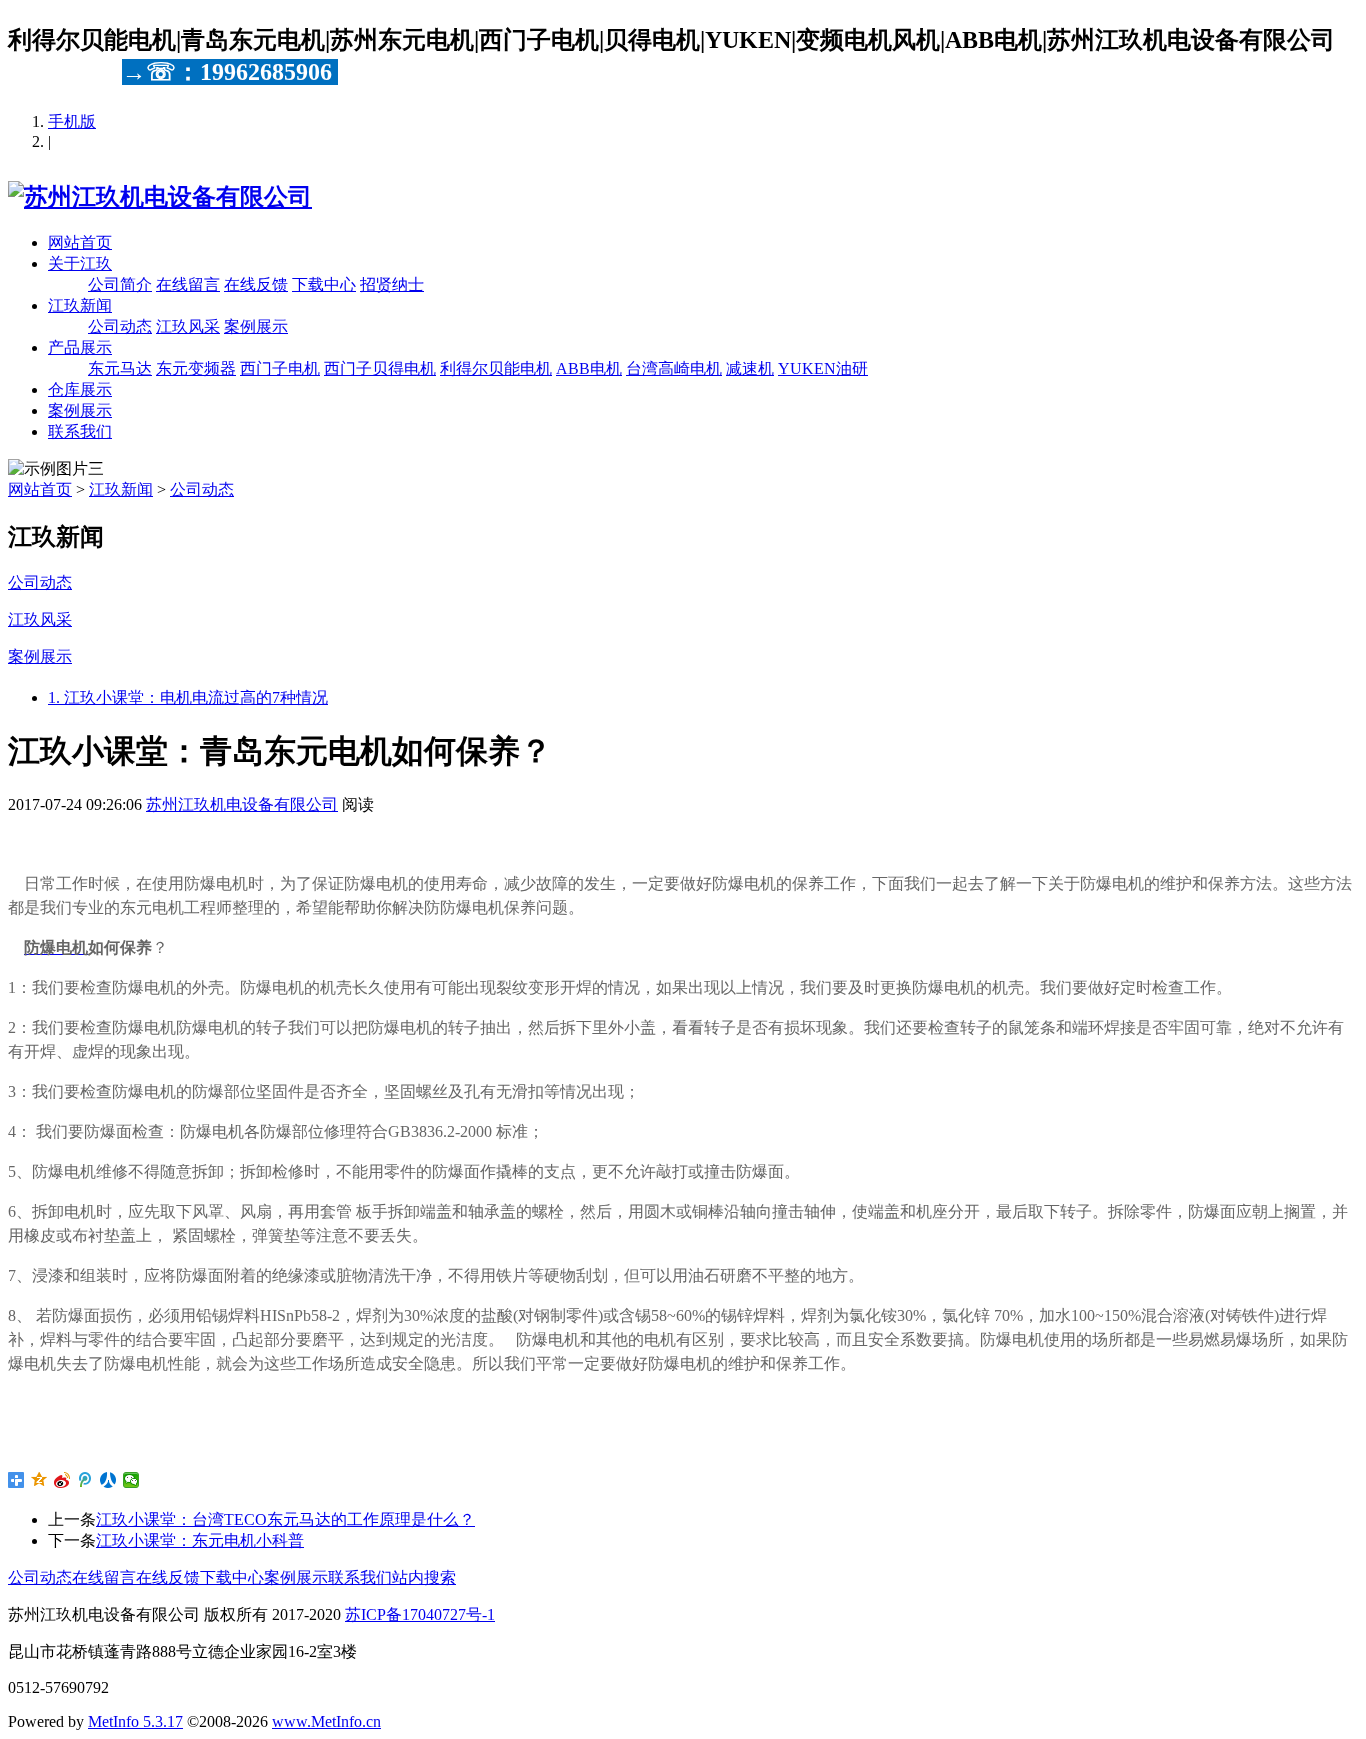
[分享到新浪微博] (62, 1480)
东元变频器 (196, 368)
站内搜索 (424, 1577)
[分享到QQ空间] (39, 1480)
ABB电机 (589, 368)
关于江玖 (80, 263)
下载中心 (324, 284)
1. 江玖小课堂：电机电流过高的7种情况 (188, 697)
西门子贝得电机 (380, 368)
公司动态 (120, 326)
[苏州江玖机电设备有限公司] (160, 197)
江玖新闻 (80, 305)
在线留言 (188, 284)
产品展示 (80, 347)
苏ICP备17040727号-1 (420, 1614)
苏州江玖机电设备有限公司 (242, 804)
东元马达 (120, 368)
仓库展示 (80, 389)
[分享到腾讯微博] (85, 1480)
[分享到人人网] (108, 1480)
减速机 (750, 368)
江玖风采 (188, 326)
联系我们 (80, 431)
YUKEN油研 (823, 368)
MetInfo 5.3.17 (135, 1721)
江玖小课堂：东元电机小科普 (200, 1540)
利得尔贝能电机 (496, 368)
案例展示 (256, 326)
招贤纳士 (392, 284)
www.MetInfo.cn (326, 1721)
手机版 (72, 121)
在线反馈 (256, 284)
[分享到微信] (131, 1480)
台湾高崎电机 (674, 368)
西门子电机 (280, 368)
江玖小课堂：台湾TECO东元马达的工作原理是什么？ (285, 1519)
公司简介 (120, 284)
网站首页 (80, 242)
